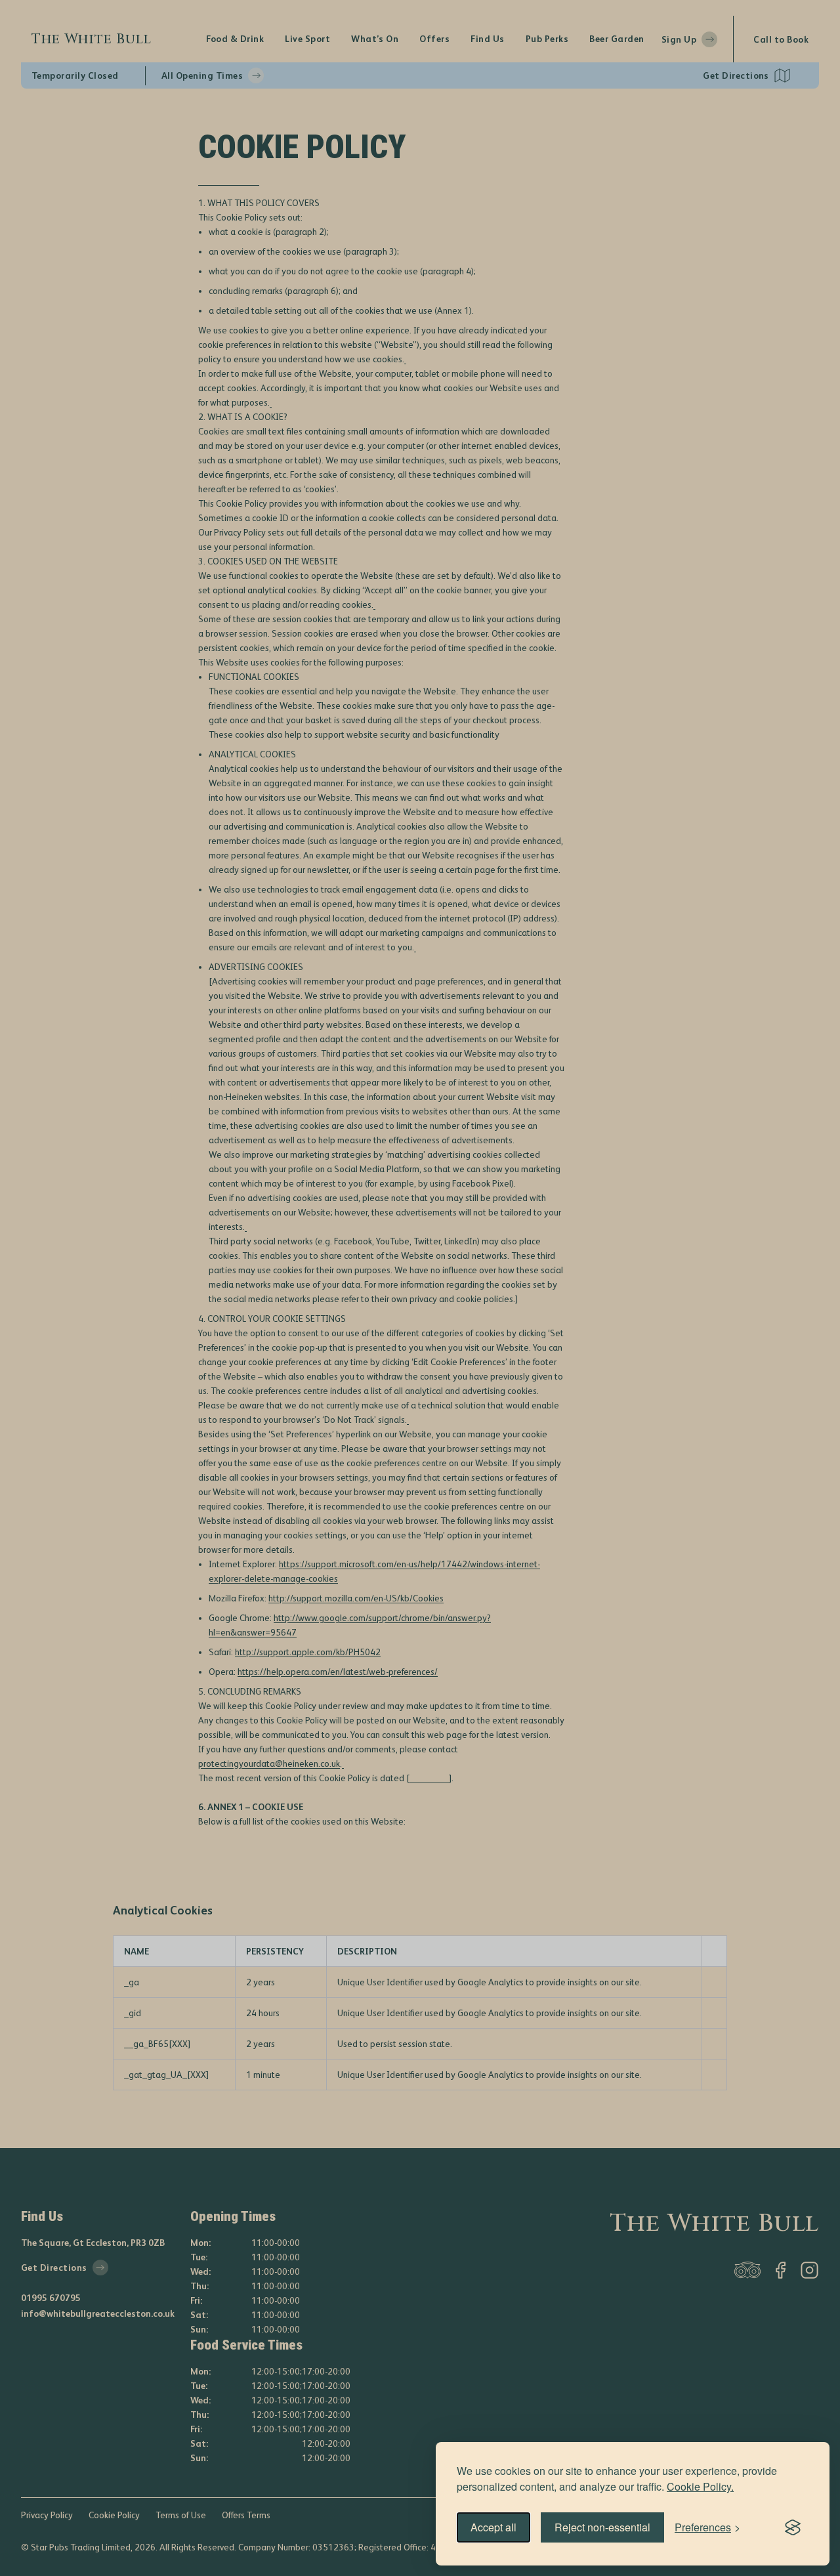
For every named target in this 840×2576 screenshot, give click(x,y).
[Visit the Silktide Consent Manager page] (793, 2527)
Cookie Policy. (700, 2486)
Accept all (493, 2527)
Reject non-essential (602, 2527)
